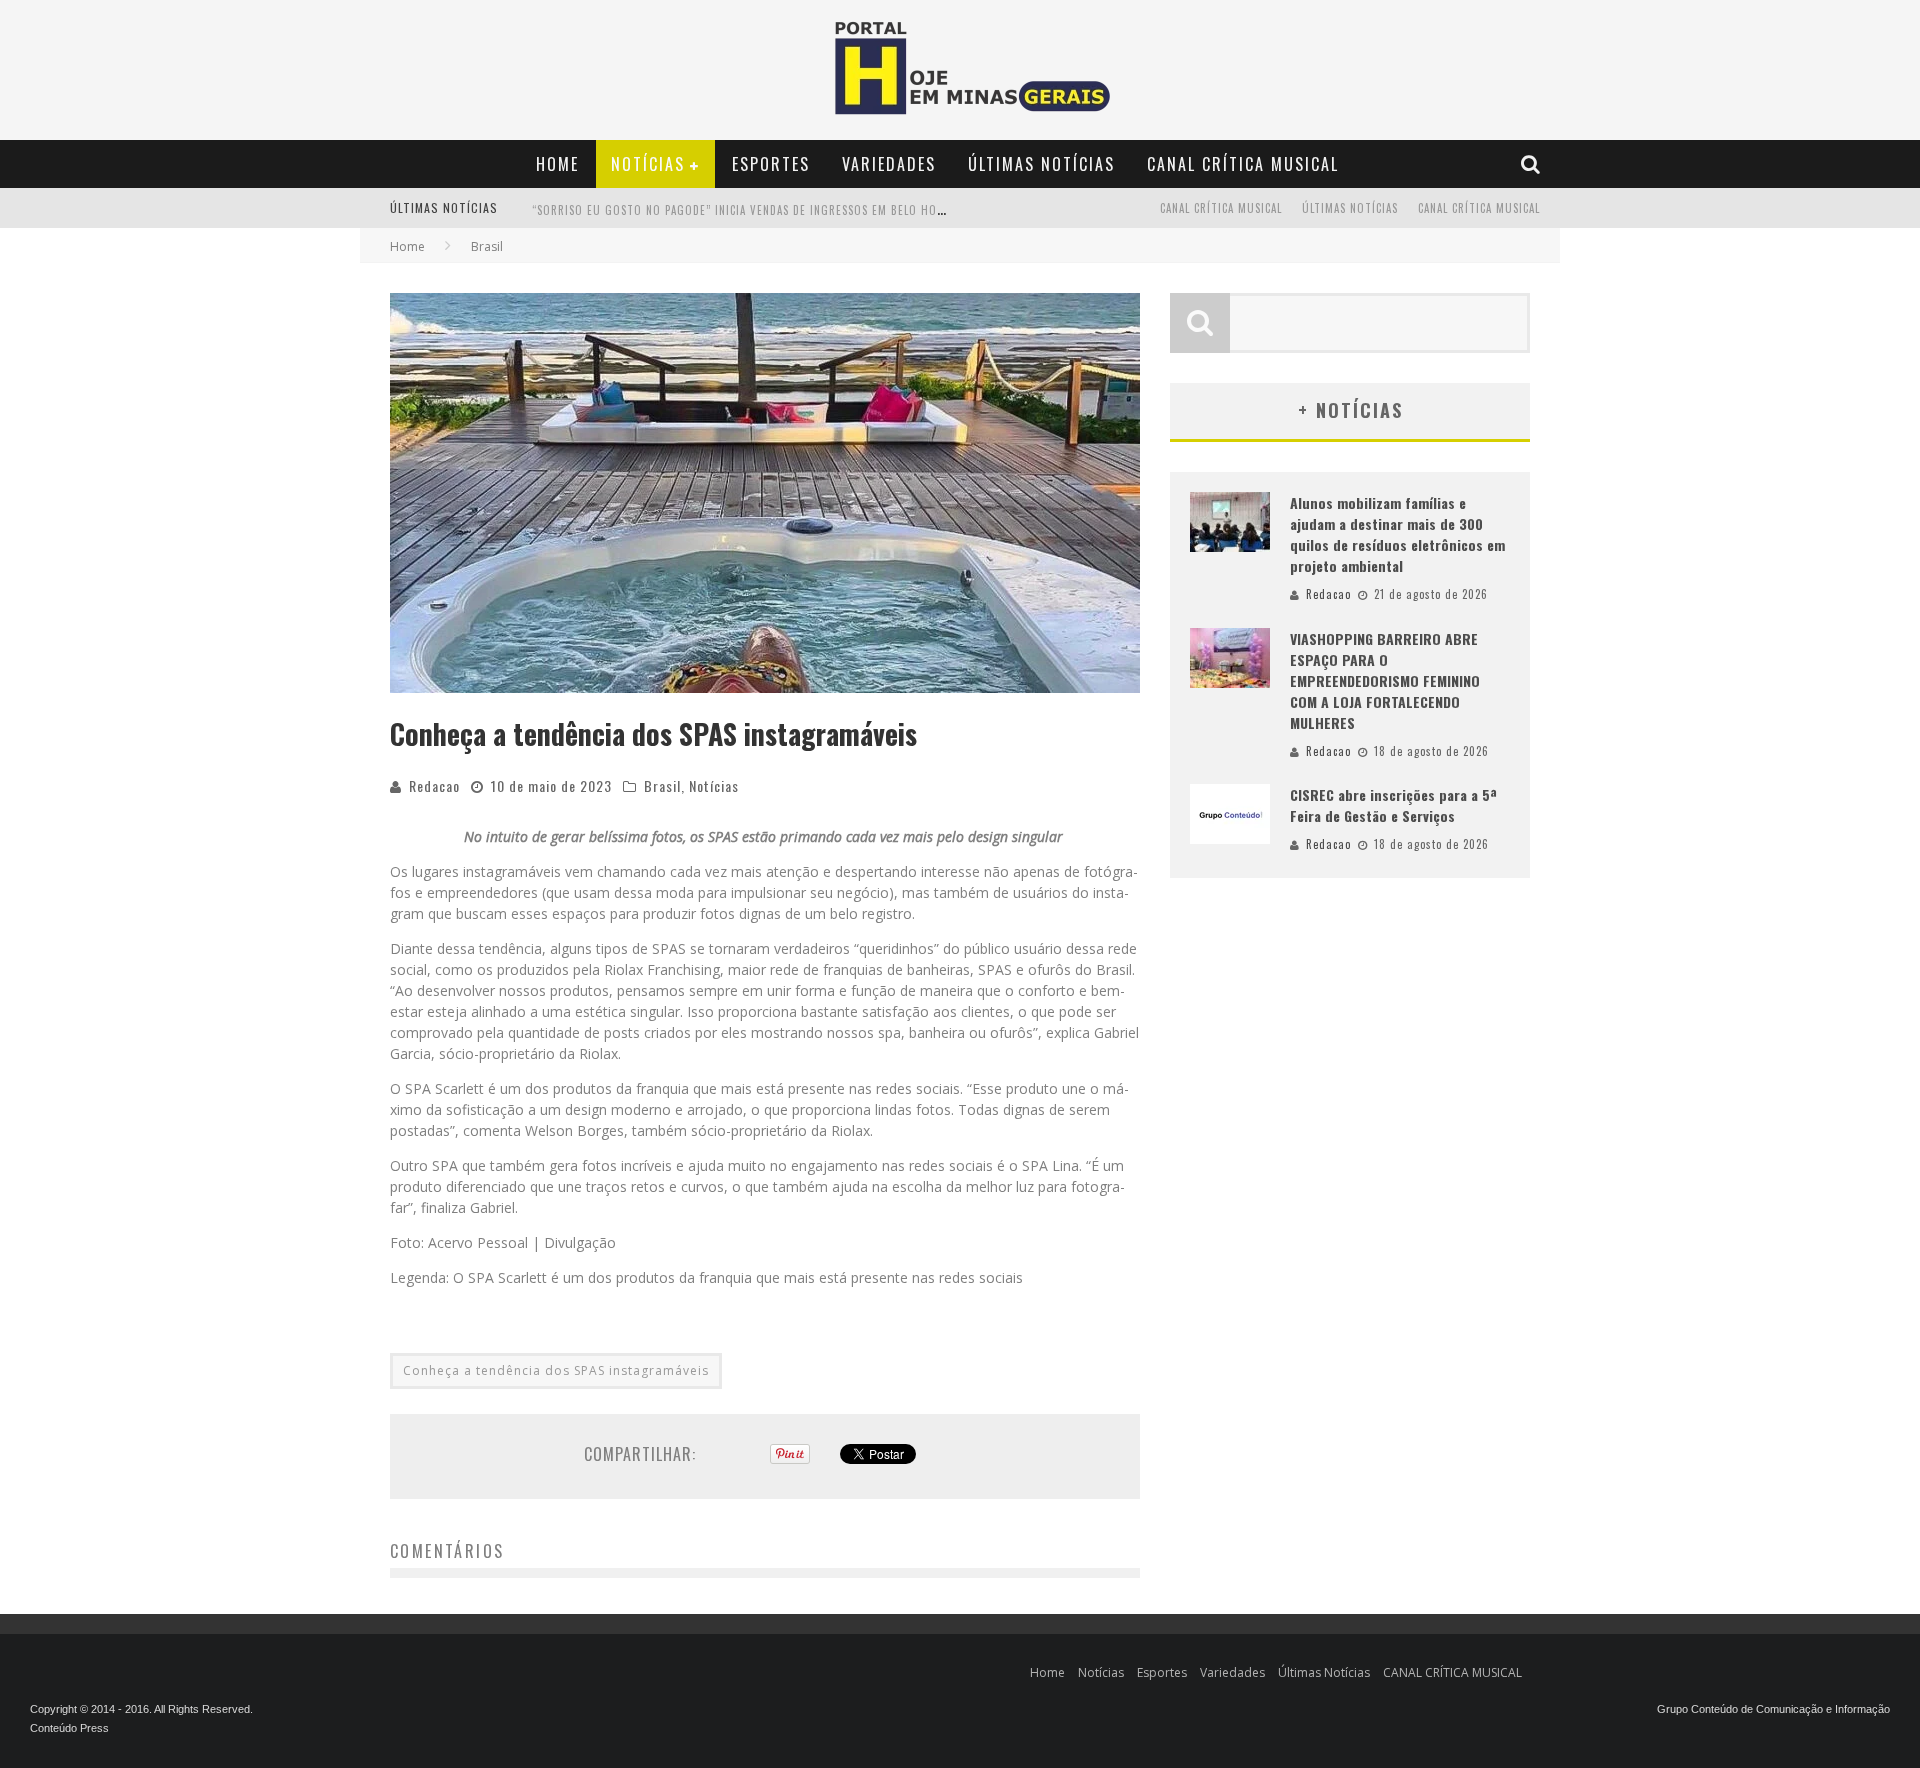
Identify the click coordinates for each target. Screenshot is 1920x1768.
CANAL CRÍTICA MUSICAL (1243, 164)
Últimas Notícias (1041, 164)
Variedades (889, 164)
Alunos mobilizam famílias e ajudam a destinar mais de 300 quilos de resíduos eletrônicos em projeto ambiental (1397, 534)
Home (557, 164)
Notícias (648, 164)
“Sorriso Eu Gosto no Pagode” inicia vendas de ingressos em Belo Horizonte (757, 210)
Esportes (771, 164)
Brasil (662, 785)
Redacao (434, 785)
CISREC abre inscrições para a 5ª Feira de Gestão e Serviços (1393, 805)
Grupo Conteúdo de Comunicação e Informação (1773, 1709)
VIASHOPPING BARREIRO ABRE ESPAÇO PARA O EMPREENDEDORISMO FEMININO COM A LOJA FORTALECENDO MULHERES (1385, 680)
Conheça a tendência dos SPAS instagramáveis (556, 1370)
